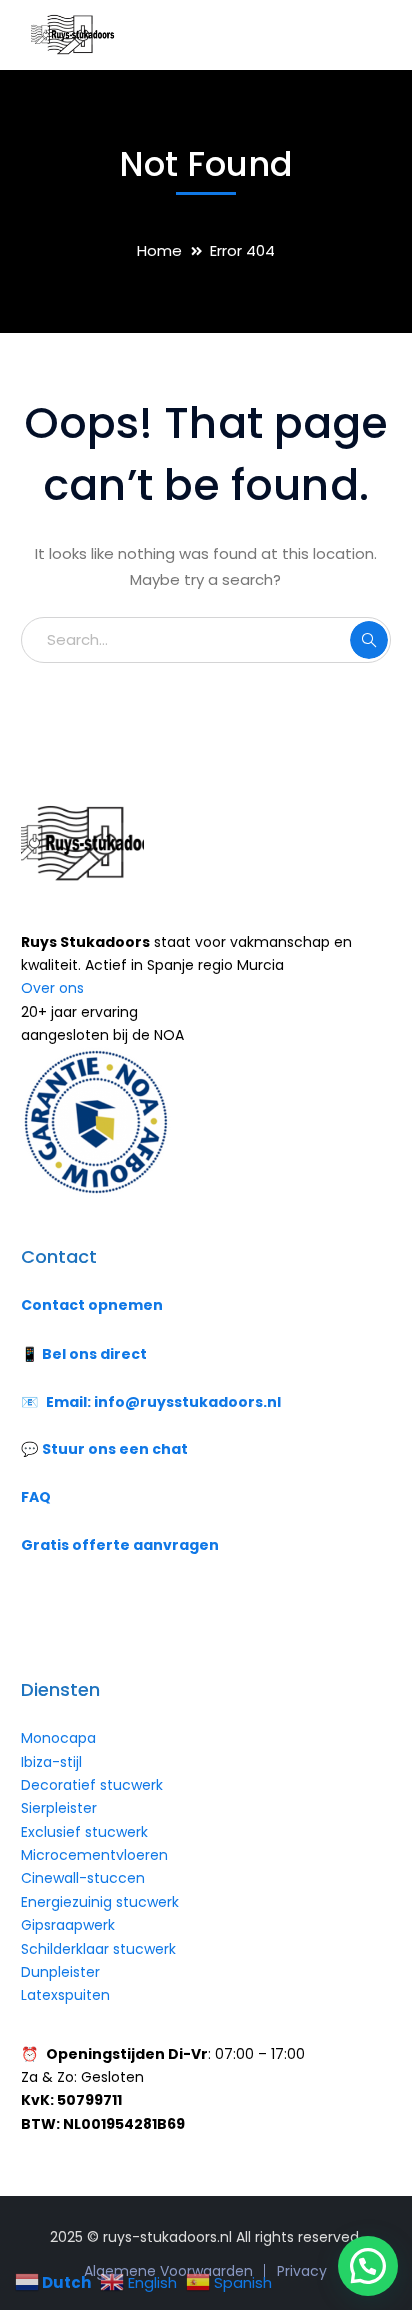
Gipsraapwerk (68, 1925)
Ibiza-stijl (51, 1762)
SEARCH (369, 640)
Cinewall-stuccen (85, 1878)
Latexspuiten (65, 1995)
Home (159, 250)
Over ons (52, 988)
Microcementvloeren (94, 1855)
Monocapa (58, 1738)
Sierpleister (59, 1808)
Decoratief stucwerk (92, 1785)
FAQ (36, 1497)
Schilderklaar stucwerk (100, 1949)
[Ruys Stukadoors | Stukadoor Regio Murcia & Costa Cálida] (71, 33)
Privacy (302, 2271)
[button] (368, 2266)
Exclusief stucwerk (84, 1832)
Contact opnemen (92, 1305)
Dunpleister (60, 1972)
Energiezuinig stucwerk (100, 1902)
